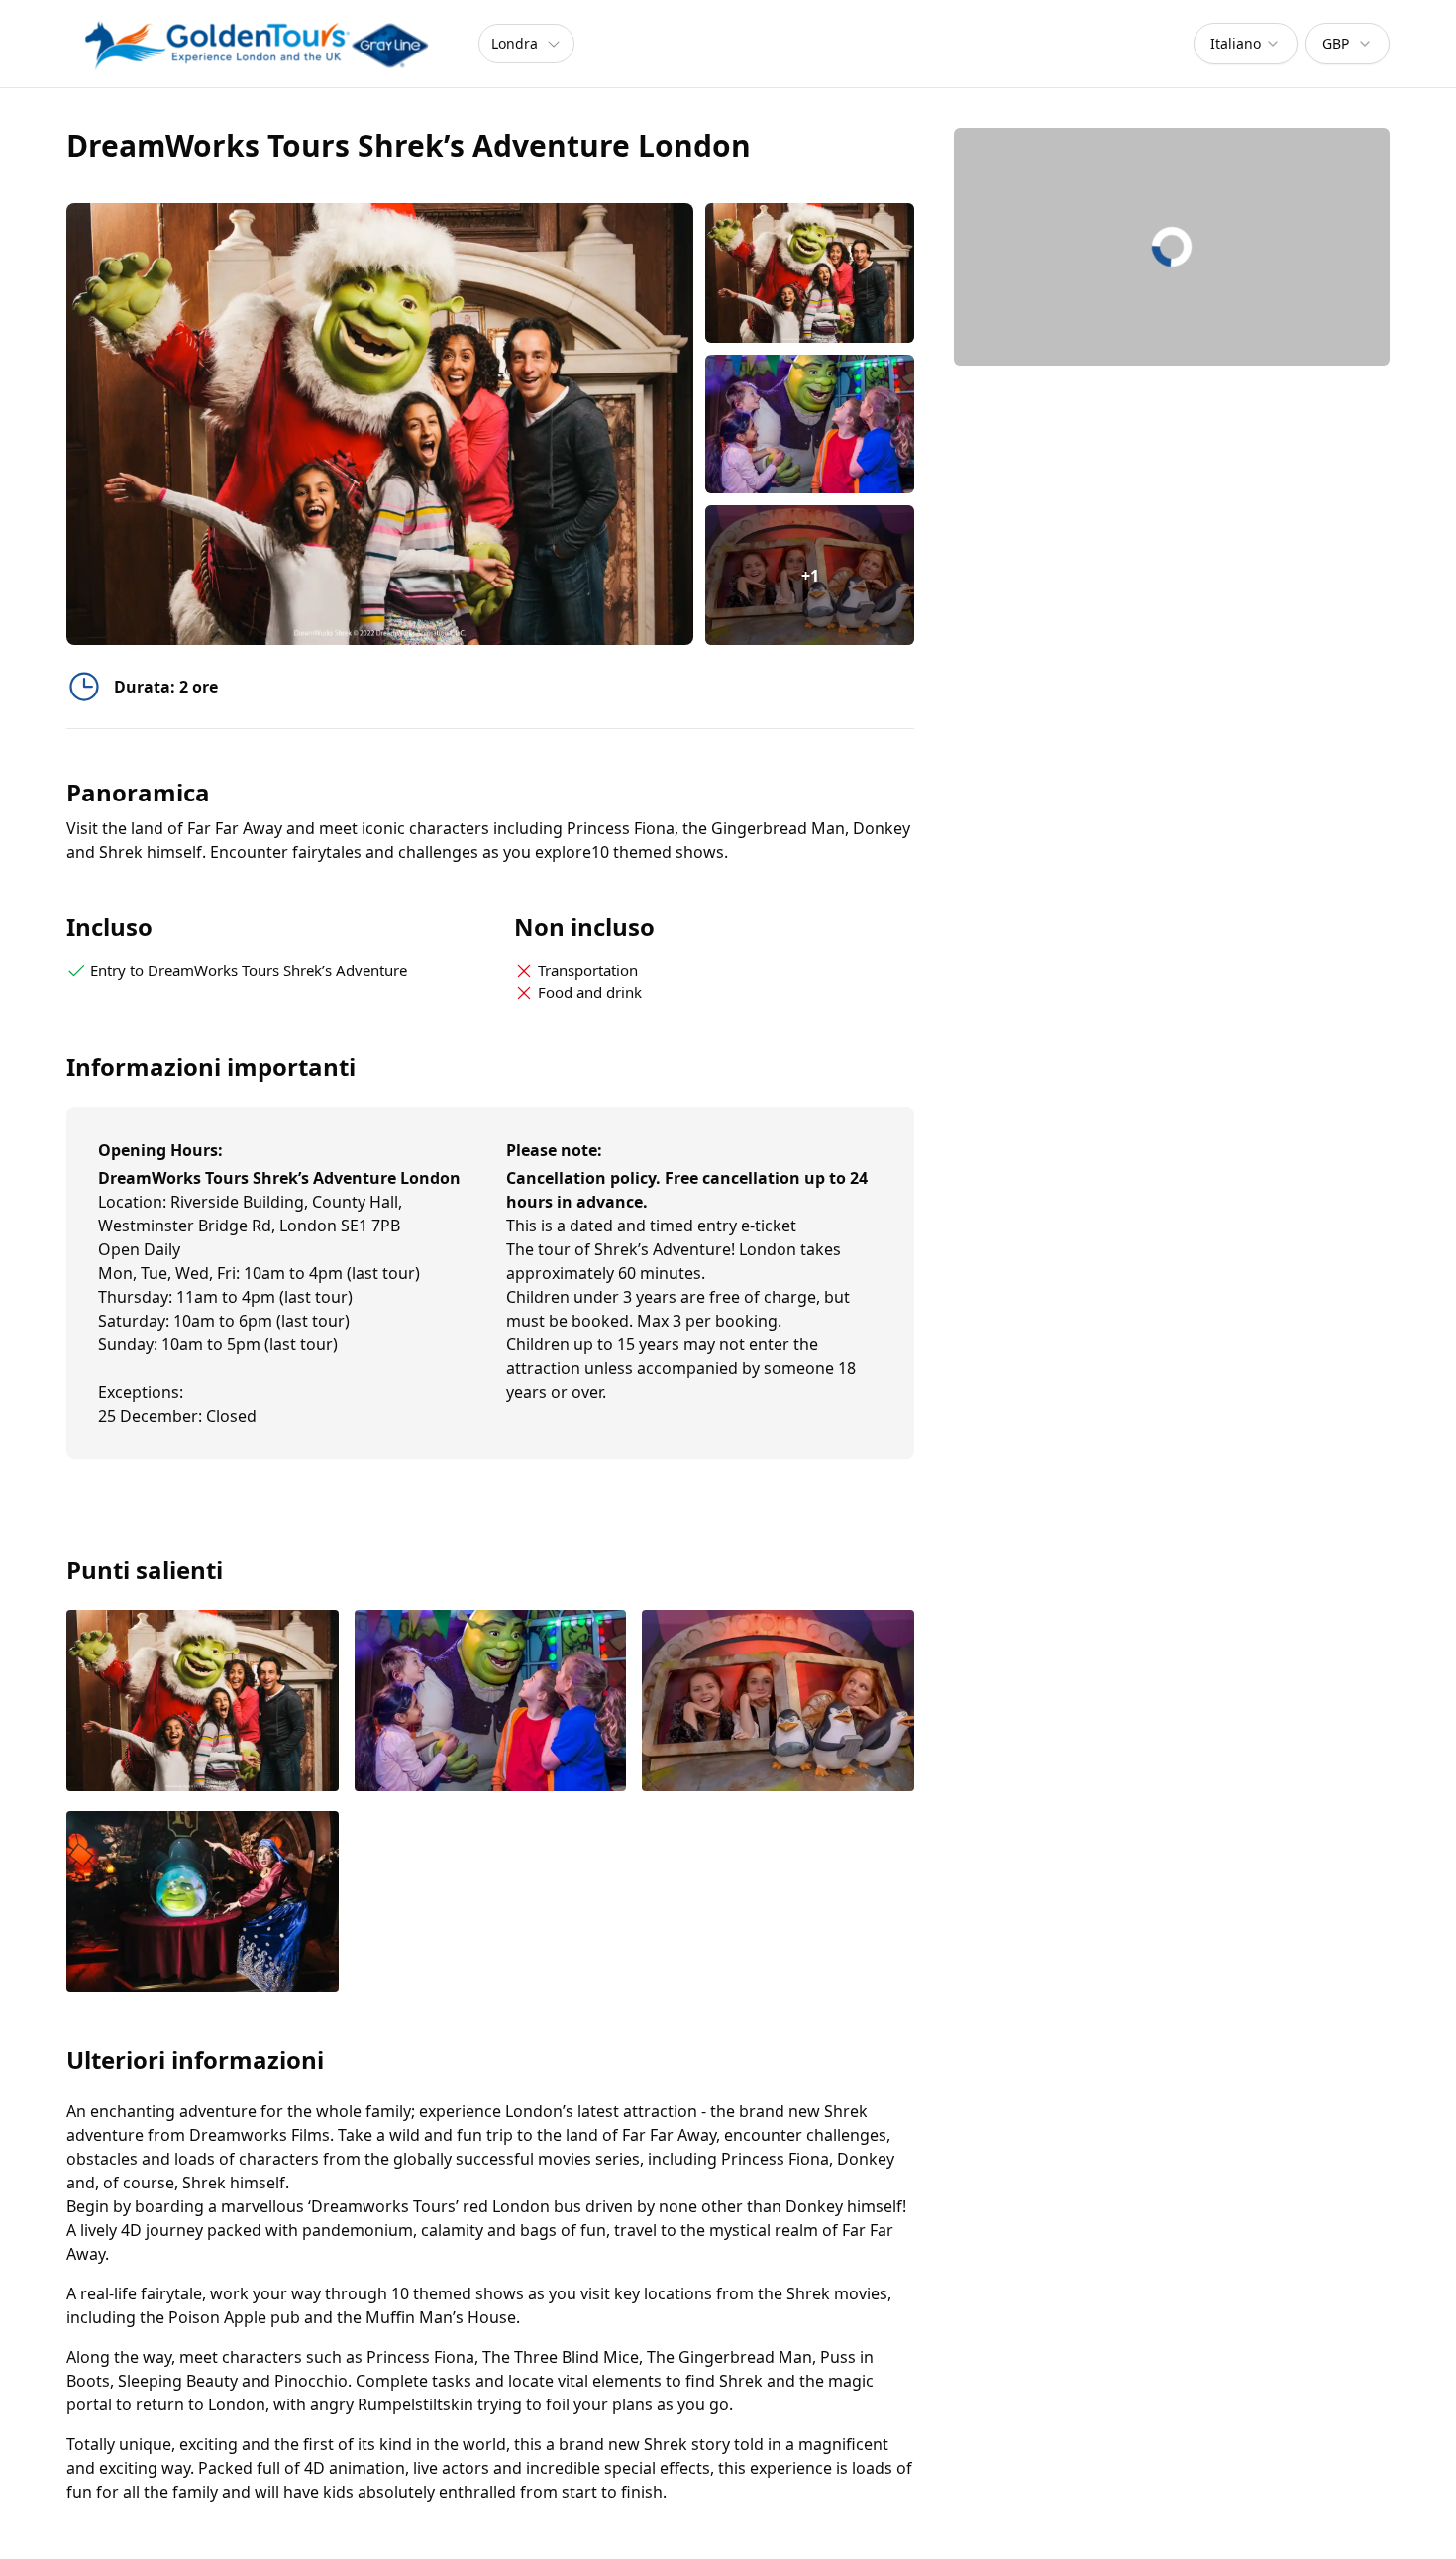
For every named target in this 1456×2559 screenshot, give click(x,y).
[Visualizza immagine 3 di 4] (778, 1703)
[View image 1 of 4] (810, 273)
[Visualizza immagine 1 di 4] (203, 1703)
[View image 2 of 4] (810, 425)
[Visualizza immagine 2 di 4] (491, 1703)
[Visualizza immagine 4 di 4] (203, 1904)
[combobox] (1246, 44)
